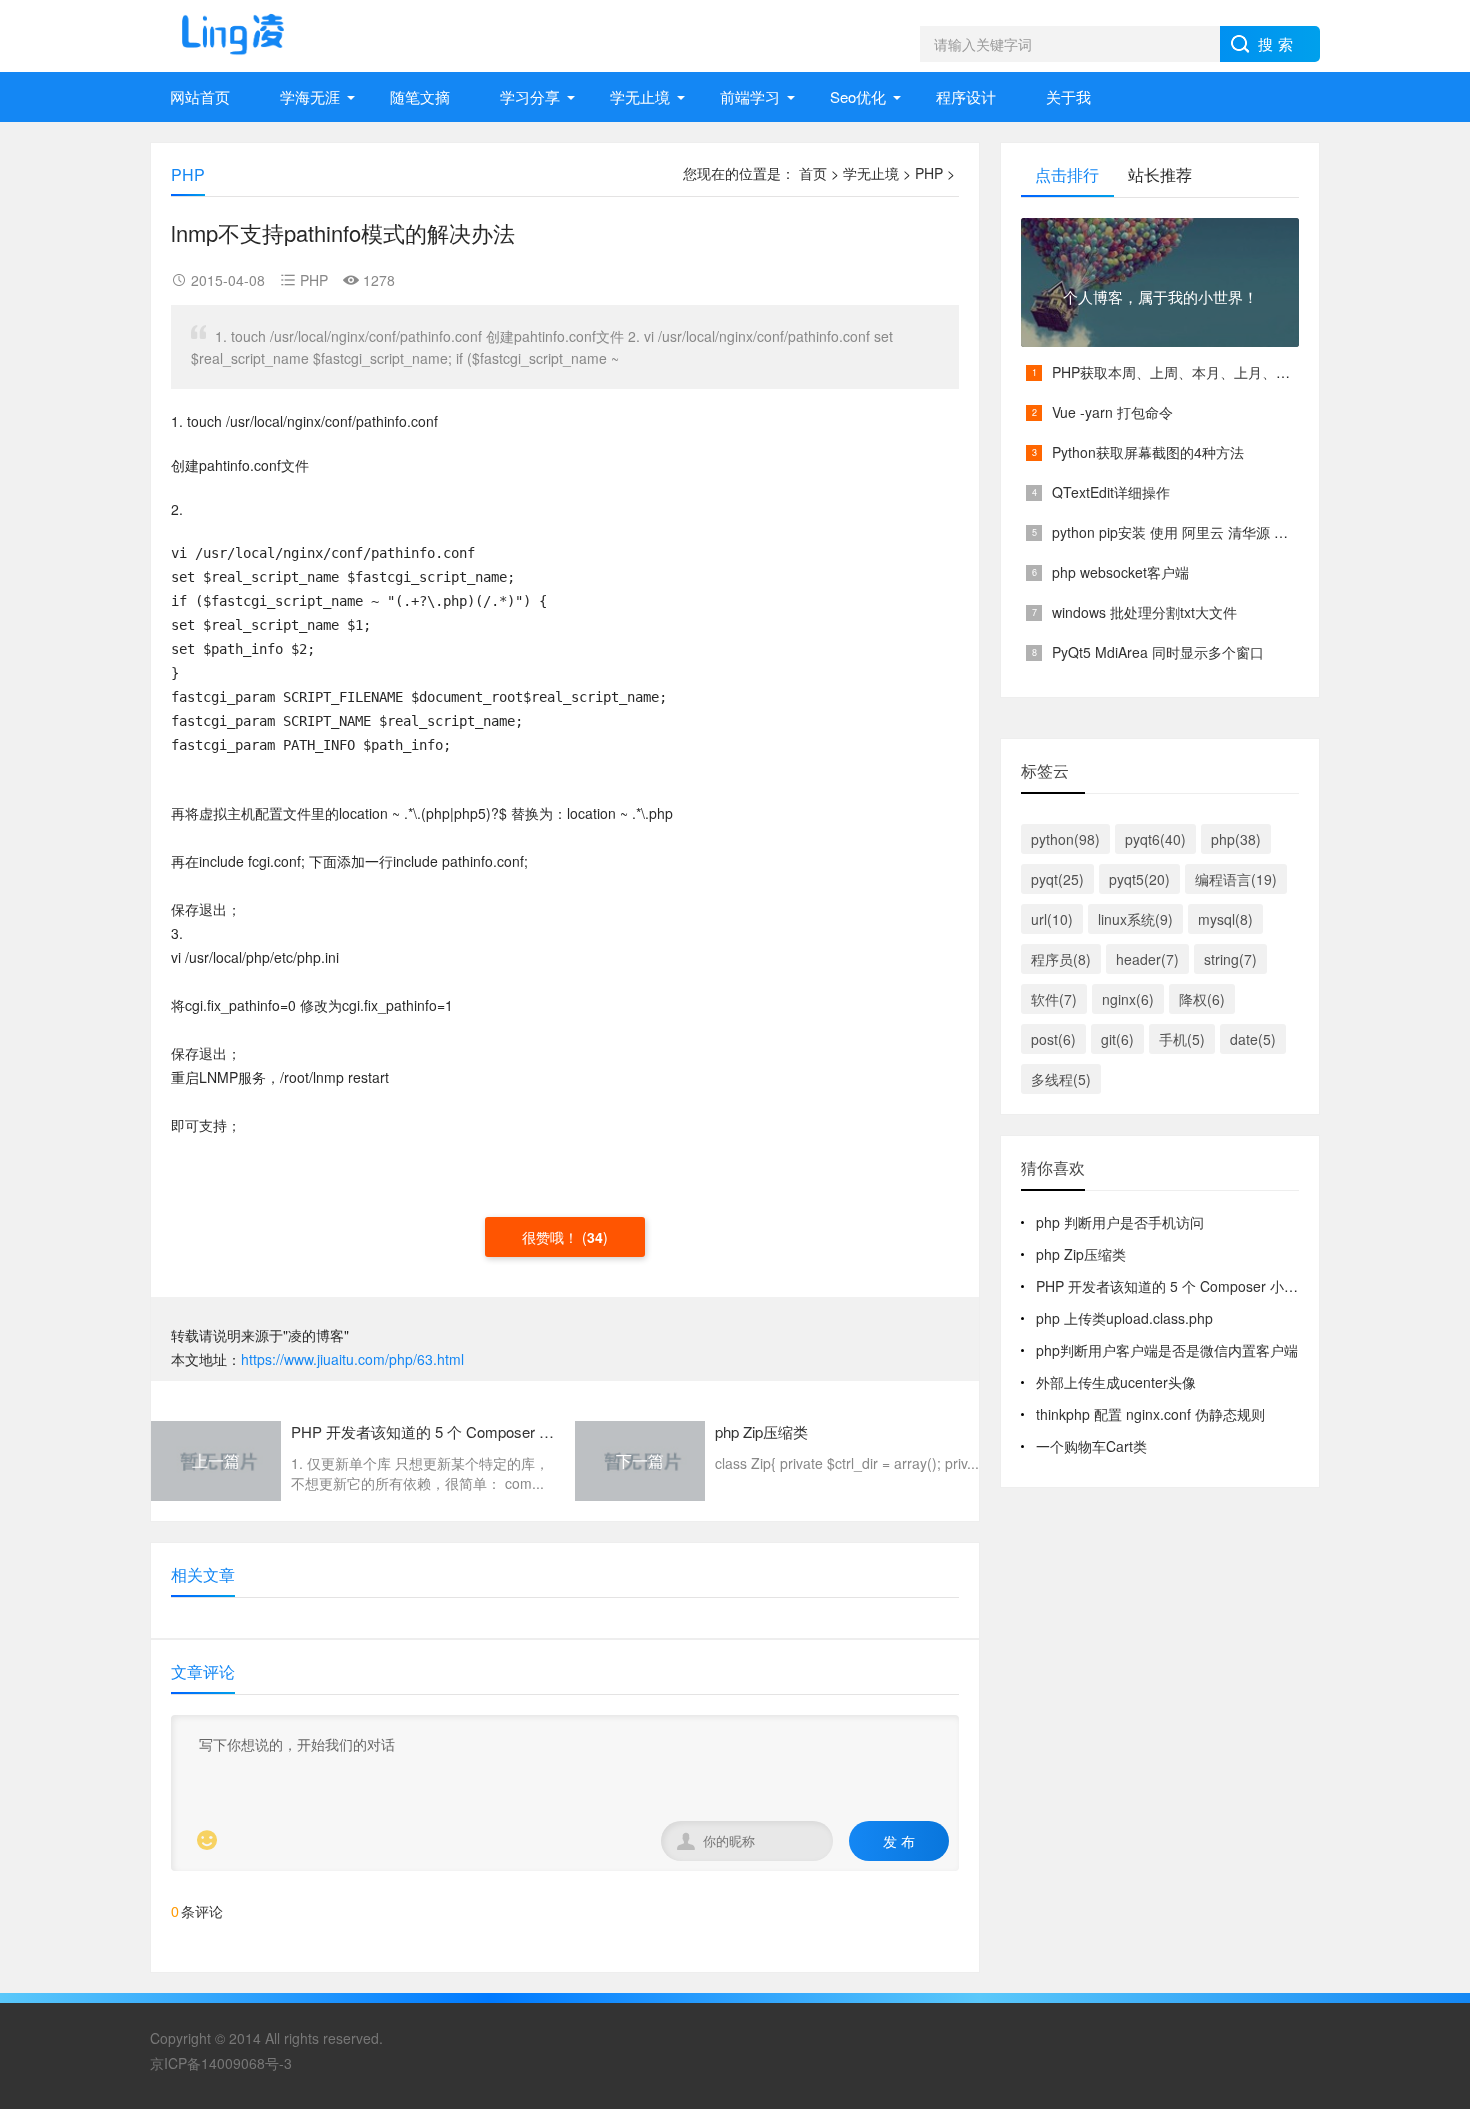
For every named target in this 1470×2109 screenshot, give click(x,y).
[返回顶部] (1429, 1772)
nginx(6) (1128, 999)
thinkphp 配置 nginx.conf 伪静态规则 (1150, 1414)
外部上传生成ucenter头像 (1116, 1382)
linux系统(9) (1135, 919)
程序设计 (966, 96)
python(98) (1065, 839)
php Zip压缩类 (1081, 1254)
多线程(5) (1061, 1079)
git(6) (1117, 1039)
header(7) (1147, 959)
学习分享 (530, 96)
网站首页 (200, 96)
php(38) (1236, 839)
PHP (929, 173)
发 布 (899, 1841)
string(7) (1230, 959)
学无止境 (640, 96)
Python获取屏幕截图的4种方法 (1148, 452)
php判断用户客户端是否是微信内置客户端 (1167, 1350)
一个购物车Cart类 (1091, 1446)
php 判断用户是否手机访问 (1120, 1222)
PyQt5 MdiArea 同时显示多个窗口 (1158, 652)
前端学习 (750, 96)
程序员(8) (1061, 959)
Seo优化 (858, 96)
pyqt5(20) (1139, 879)
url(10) (1052, 919)
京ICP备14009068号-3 (221, 2063)
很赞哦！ (552, 1237)
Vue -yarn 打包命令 (1112, 412)
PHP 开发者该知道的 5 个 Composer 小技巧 (1174, 1286)
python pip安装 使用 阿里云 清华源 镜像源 (1184, 532)
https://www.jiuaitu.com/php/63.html (352, 1359)
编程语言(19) (1236, 879)
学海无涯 (310, 96)
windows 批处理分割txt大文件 (1144, 612)
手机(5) (1182, 1039)
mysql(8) (1225, 919)
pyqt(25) (1057, 879)
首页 (813, 173)
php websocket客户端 (1120, 572)
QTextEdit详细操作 (1111, 492)
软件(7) (1054, 999)
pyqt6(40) (1155, 839)
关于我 (1068, 96)
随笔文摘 (420, 96)
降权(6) (1202, 999)
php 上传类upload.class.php (1124, 1318)
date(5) (1253, 1039)
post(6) (1053, 1039)
